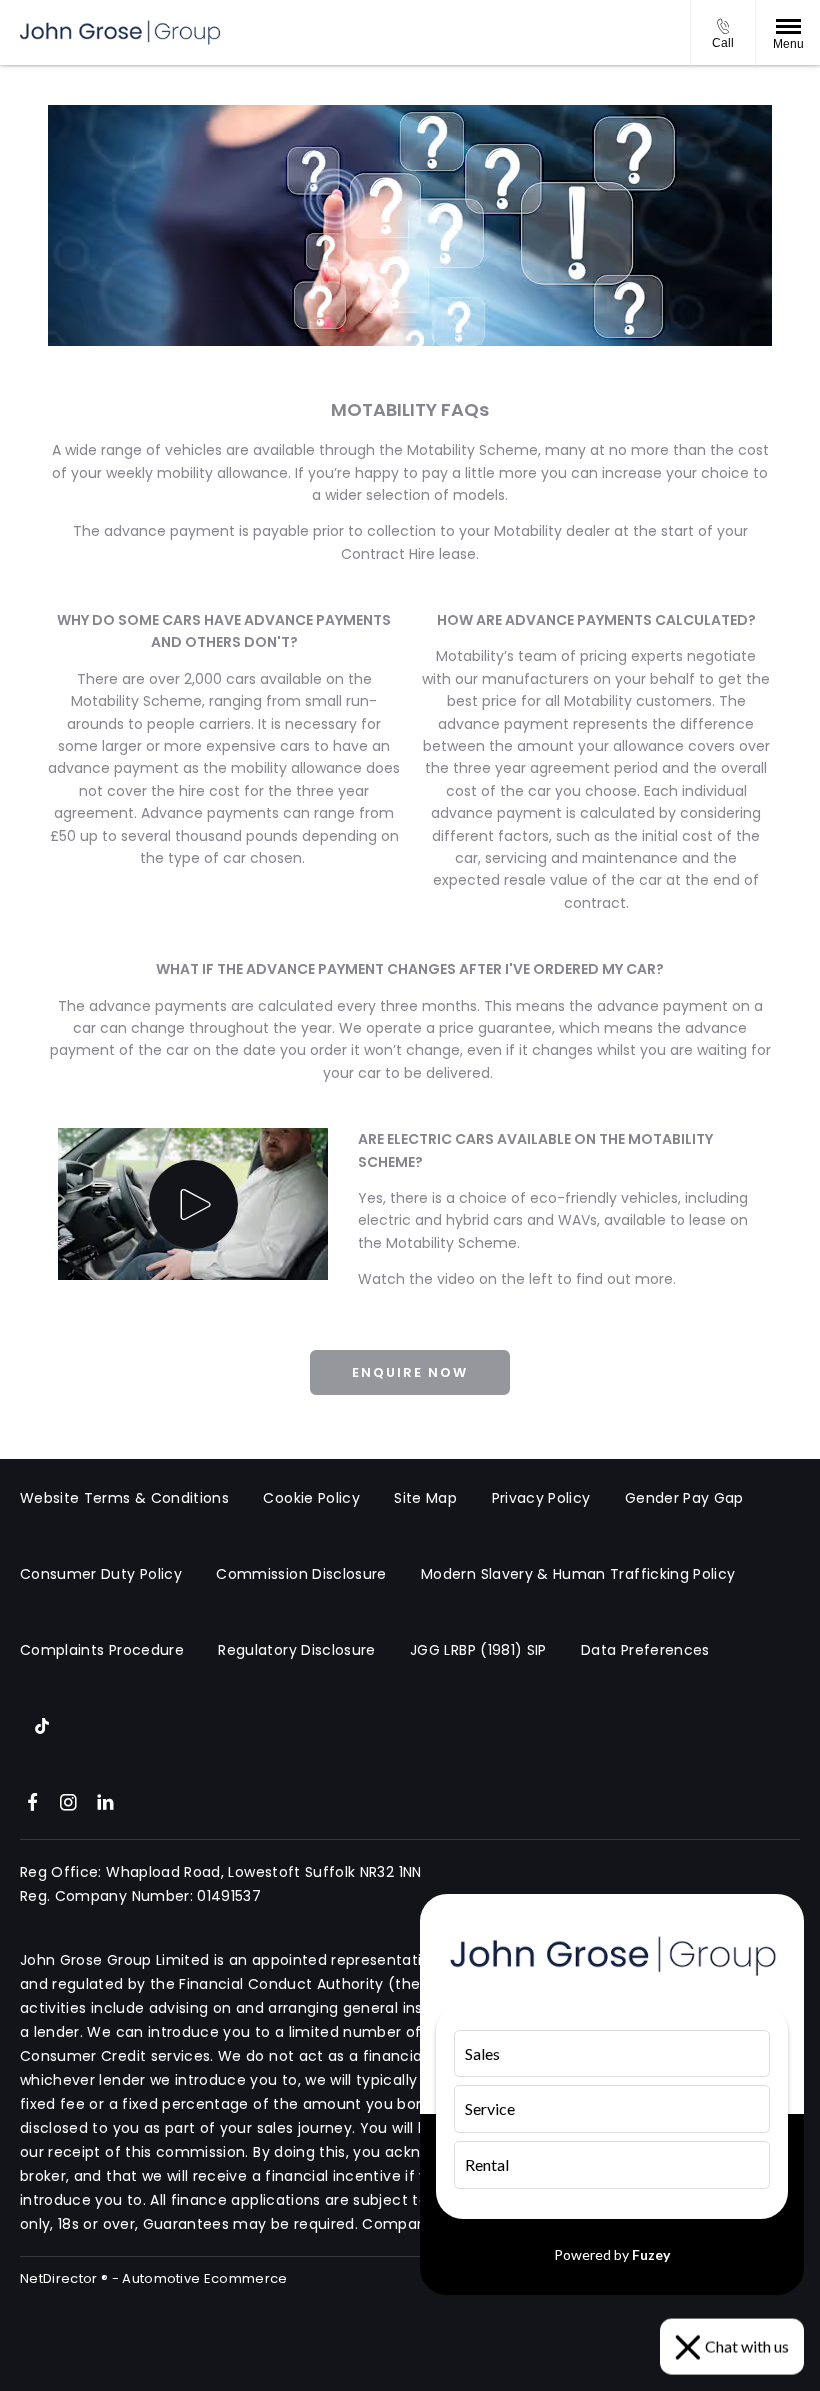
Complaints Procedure (102, 1650)
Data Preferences (645, 1650)
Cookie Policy (311, 1498)
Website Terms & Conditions (124, 1498)
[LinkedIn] (105, 1801)
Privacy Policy (541, 1498)
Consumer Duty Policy (101, 1574)
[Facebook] (32, 1801)
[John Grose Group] (120, 32)
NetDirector (60, 2278)
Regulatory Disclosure (296, 1650)
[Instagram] (68, 1801)
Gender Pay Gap (684, 1498)
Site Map (425, 1498)
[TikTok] (42, 1725)
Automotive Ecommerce (205, 2278)
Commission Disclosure (301, 1574)
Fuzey (651, 2254)
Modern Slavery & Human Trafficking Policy (578, 1574)
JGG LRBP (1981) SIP (478, 1650)
